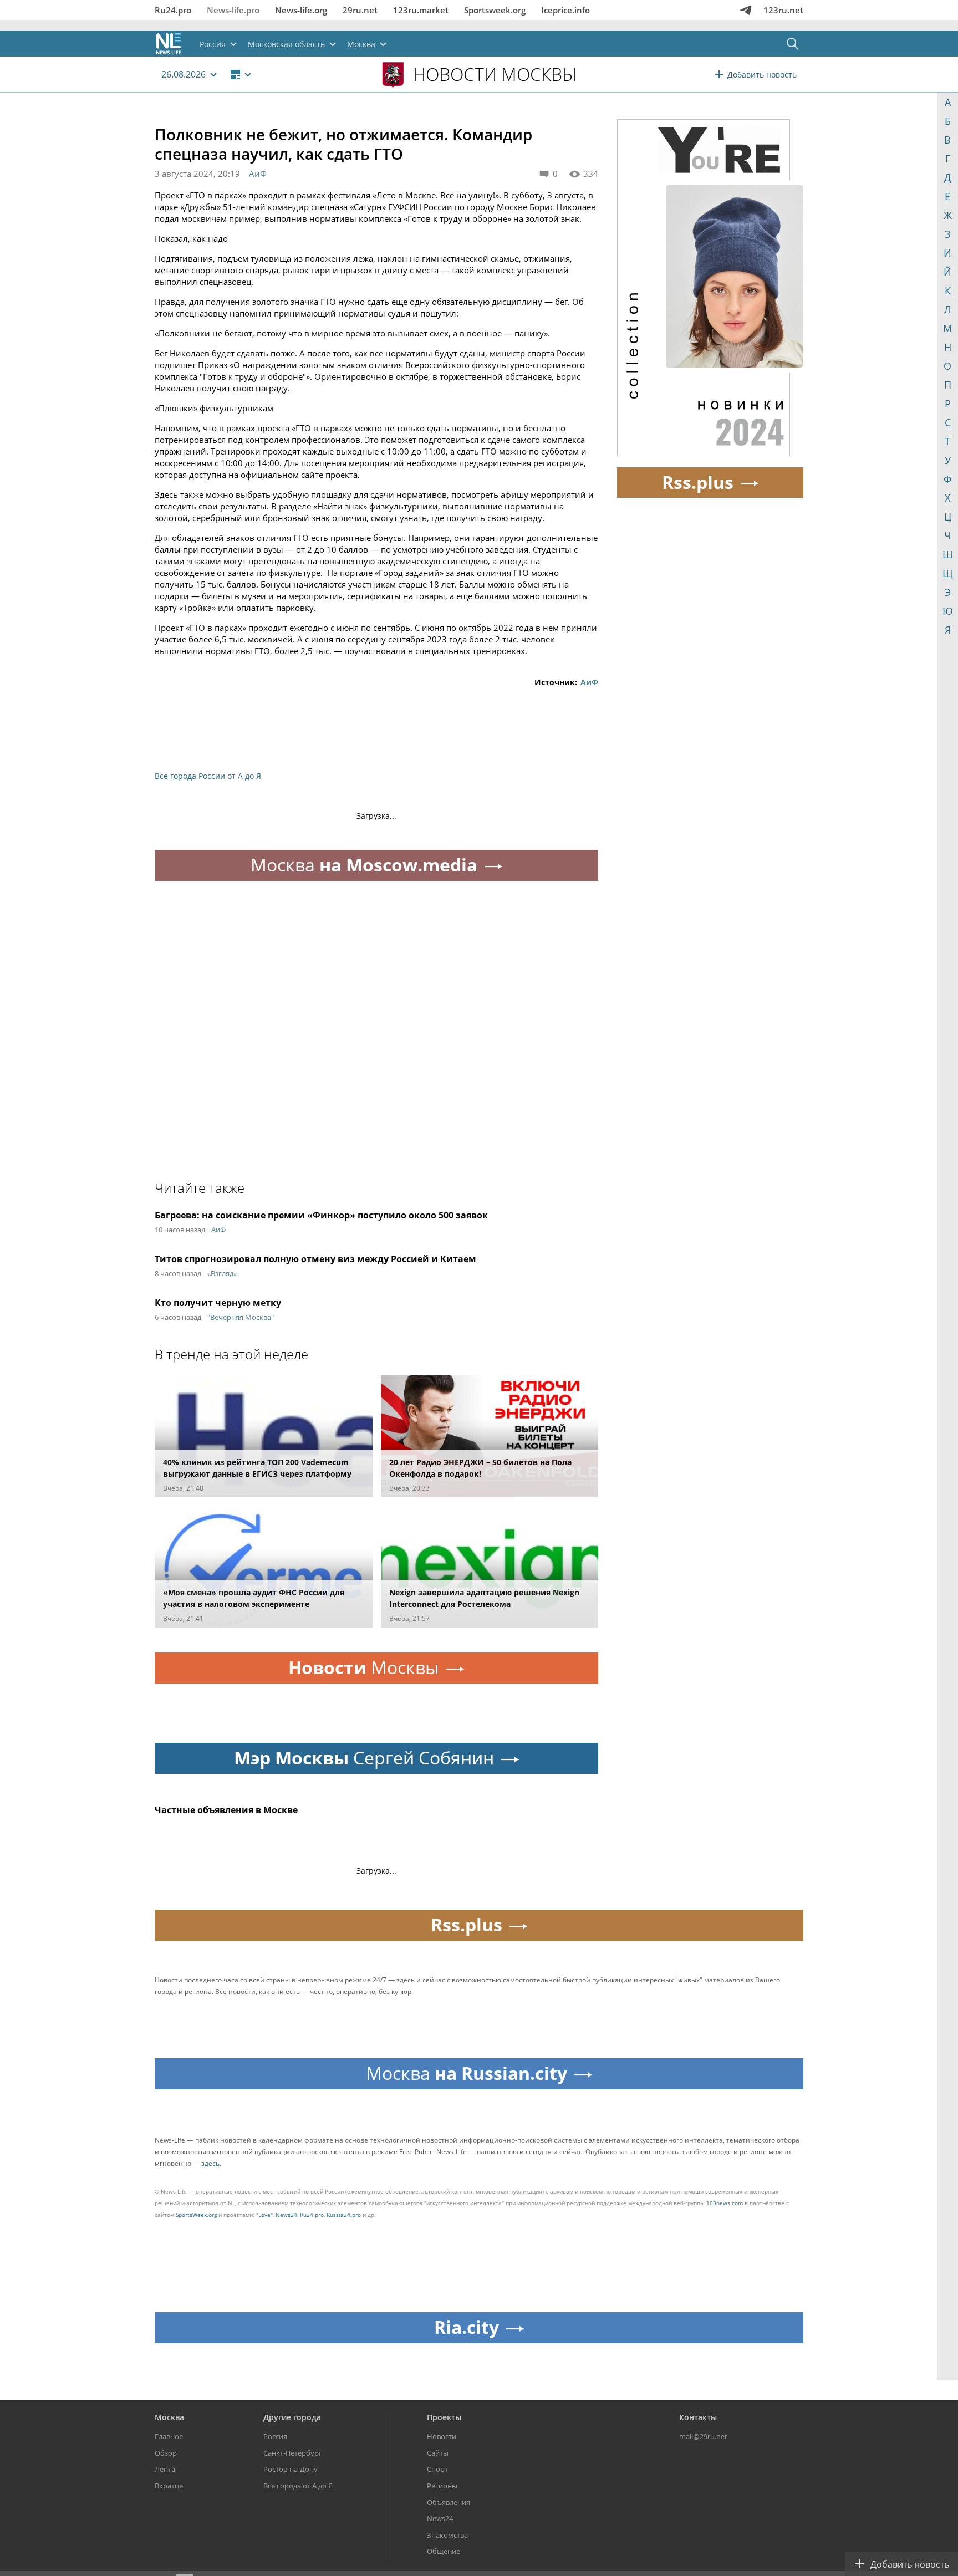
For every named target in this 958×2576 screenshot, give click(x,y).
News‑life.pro (233, 10)
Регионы (442, 2486)
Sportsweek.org (495, 10)
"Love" (264, 2215)
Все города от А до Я (298, 2486)
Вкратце (169, 2486)
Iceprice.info (565, 10)
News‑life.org (301, 10)
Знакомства (447, 2535)
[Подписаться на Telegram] (746, 10)
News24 (286, 2215)
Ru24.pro (173, 10)
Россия (275, 2436)
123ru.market (421, 10)
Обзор (166, 2453)
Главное (169, 2436)
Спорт (437, 2469)
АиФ (258, 174)
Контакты (698, 2417)
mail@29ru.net (703, 2436)
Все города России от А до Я (208, 776)
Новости (442, 2436)
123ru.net (783, 10)
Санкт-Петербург (293, 2453)
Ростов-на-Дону (291, 2469)
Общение (444, 2551)
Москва (169, 2417)
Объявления (449, 2502)
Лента (165, 2469)
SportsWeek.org (196, 2215)
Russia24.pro (344, 2215)
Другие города (292, 2417)
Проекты (444, 2417)
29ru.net (360, 10)
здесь (210, 2163)
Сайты (438, 2453)
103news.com (725, 2203)
